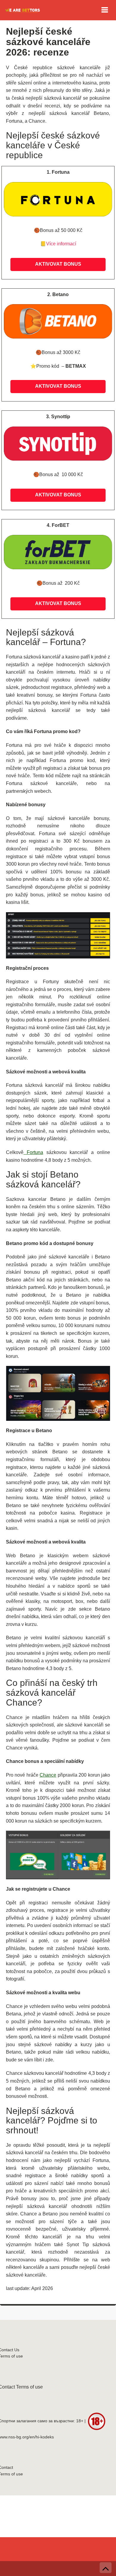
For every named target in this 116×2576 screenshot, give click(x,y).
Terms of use (29, 2387)
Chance (48, 1775)
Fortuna (33, 1152)
